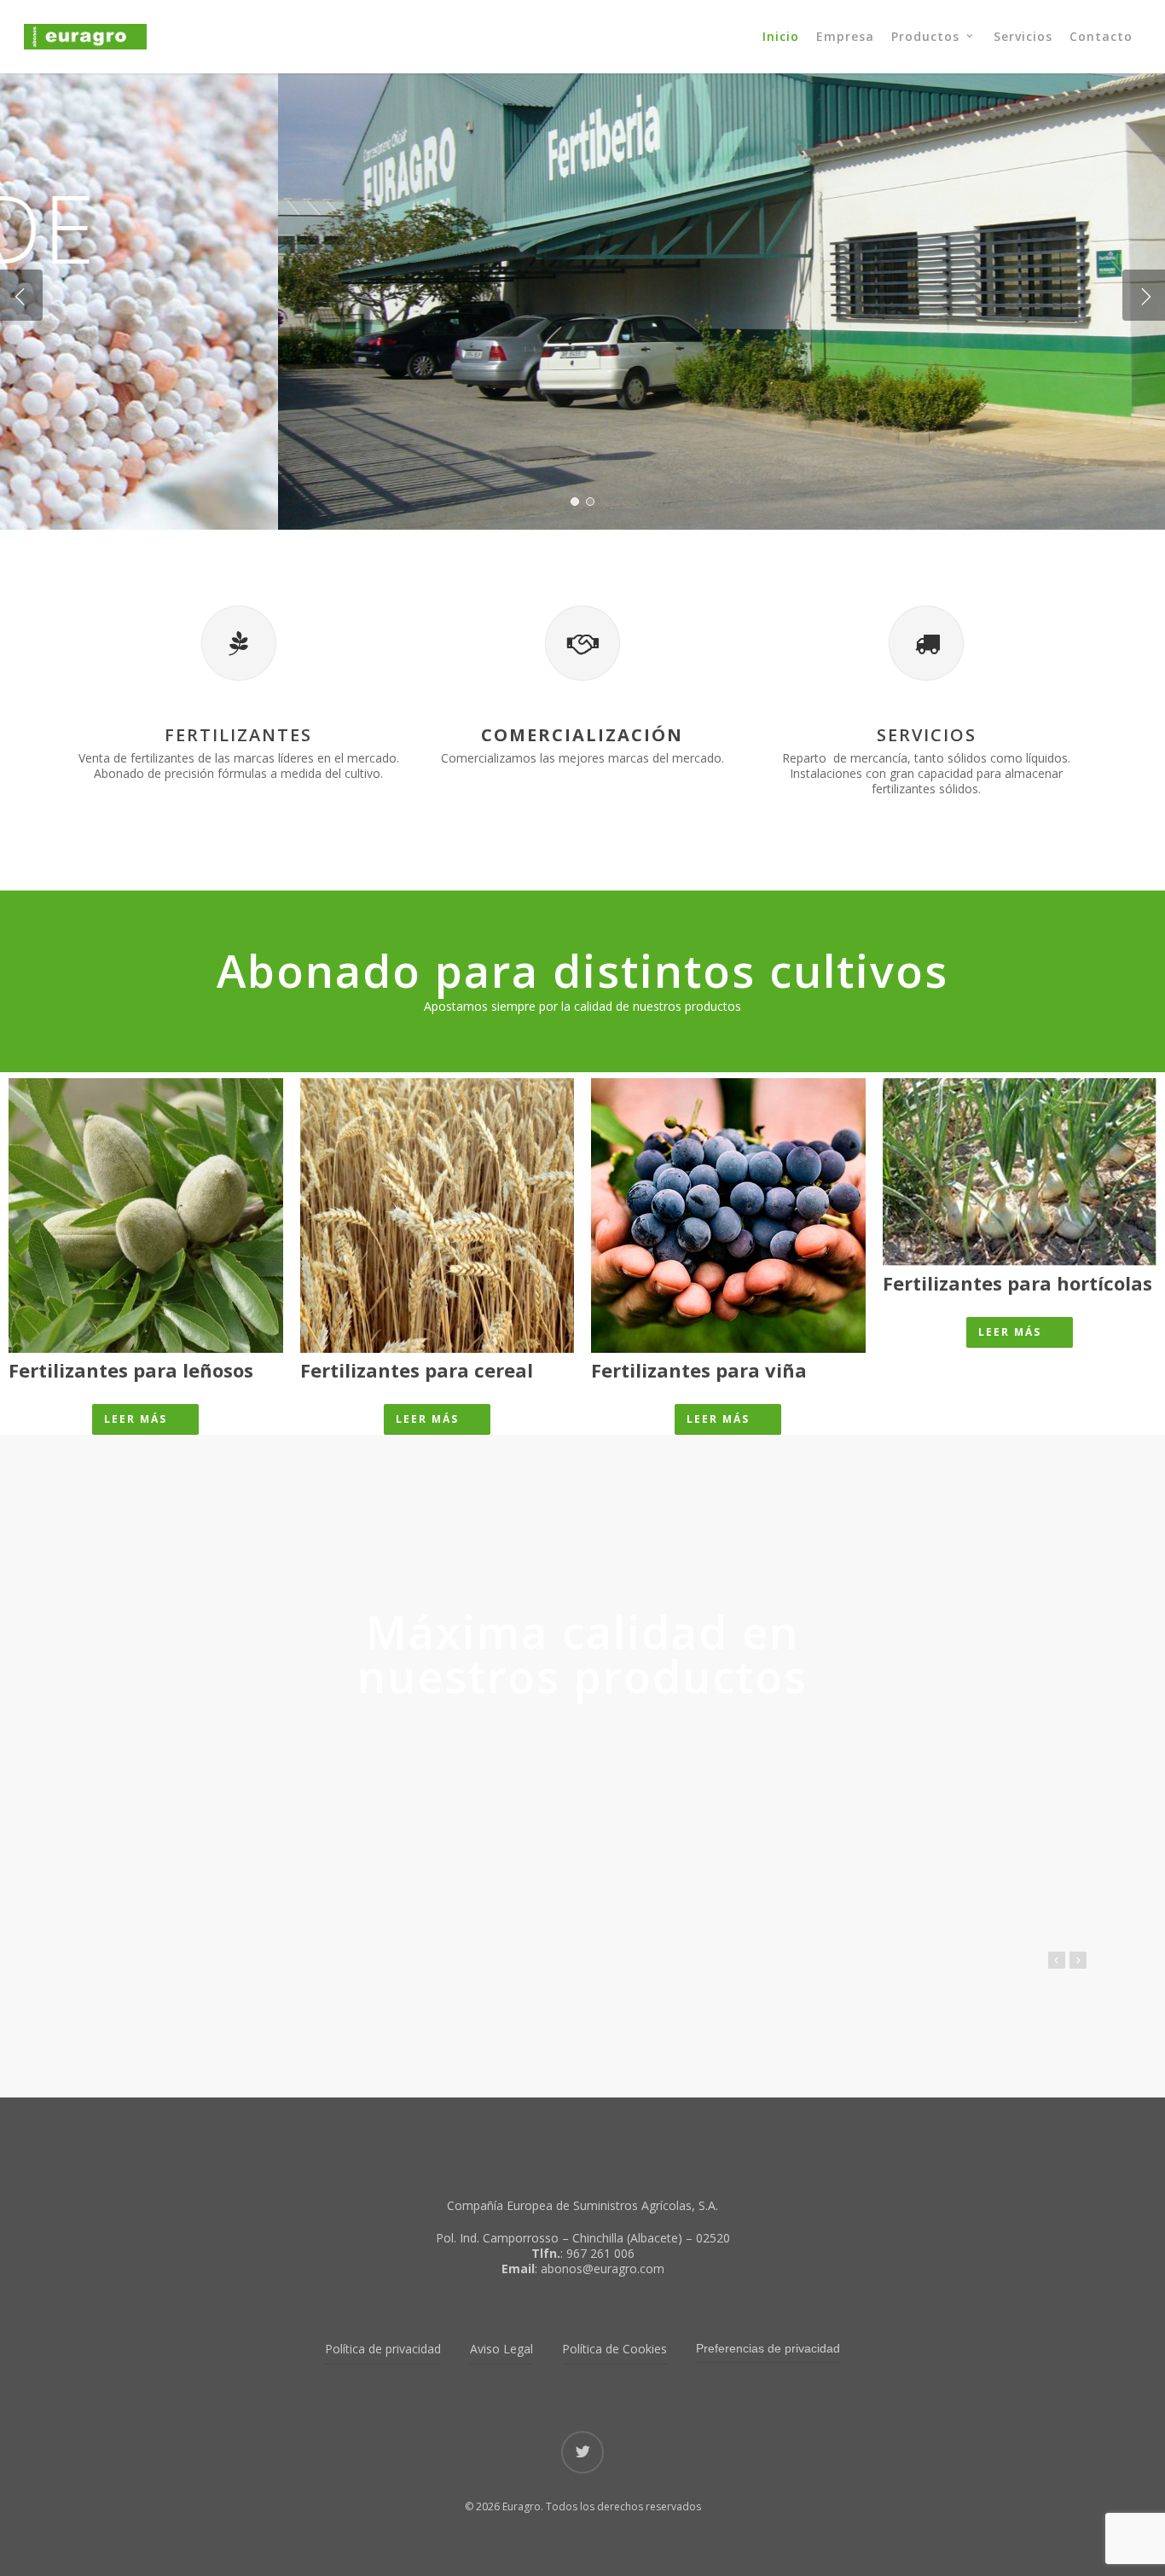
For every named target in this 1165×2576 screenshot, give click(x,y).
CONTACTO (515, 325)
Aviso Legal (501, 2349)
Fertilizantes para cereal (417, 1370)
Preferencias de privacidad (768, 2348)
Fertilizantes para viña (699, 1370)
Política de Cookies (614, 2349)
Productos (643, 325)
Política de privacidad (383, 2349)
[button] (145, 1419)
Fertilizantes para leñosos (131, 1370)
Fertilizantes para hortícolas (1017, 1283)
